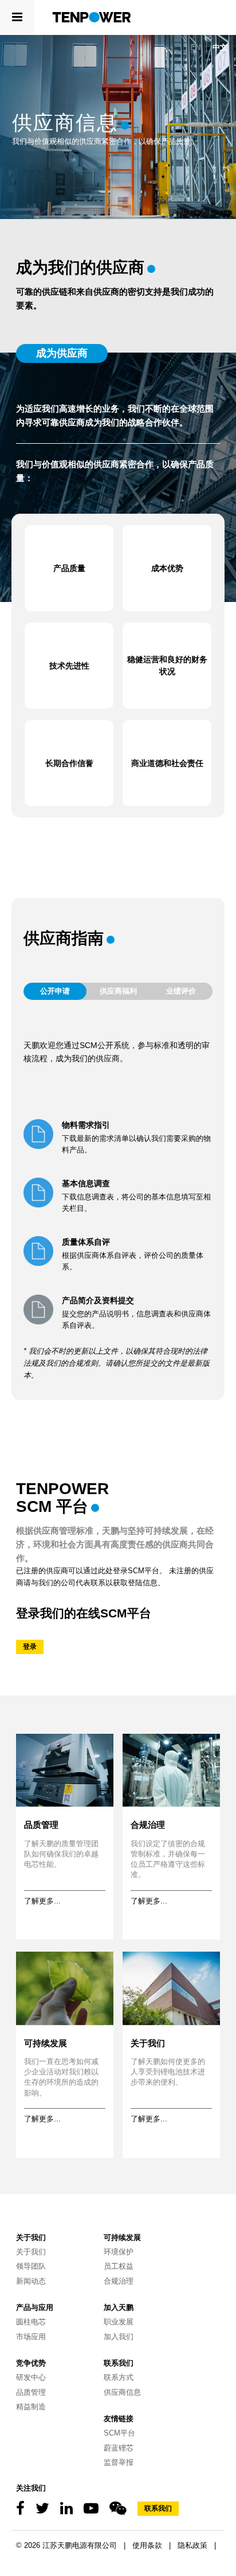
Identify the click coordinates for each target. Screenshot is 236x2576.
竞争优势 (31, 2363)
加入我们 (119, 2337)
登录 (30, 1647)
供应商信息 (122, 2392)
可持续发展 (46, 2043)
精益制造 (31, 2407)
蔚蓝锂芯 (119, 2448)
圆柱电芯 (31, 2322)
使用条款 (147, 2545)
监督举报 (119, 2462)
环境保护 (119, 2252)
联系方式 (119, 2377)
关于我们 (148, 2043)
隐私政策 (192, 2545)
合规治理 (148, 1825)
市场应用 (31, 2337)
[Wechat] (118, 2509)
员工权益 (119, 2266)
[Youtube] (91, 2509)
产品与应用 (35, 2307)
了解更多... (42, 1901)
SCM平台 (119, 2433)
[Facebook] (20, 2509)
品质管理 (41, 1825)
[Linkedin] (66, 2509)
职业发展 (119, 2322)
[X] (42, 2509)
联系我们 (119, 2363)
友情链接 (119, 2419)
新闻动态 (31, 2281)
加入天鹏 (119, 2307)
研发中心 (31, 2377)
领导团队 (31, 2266)
